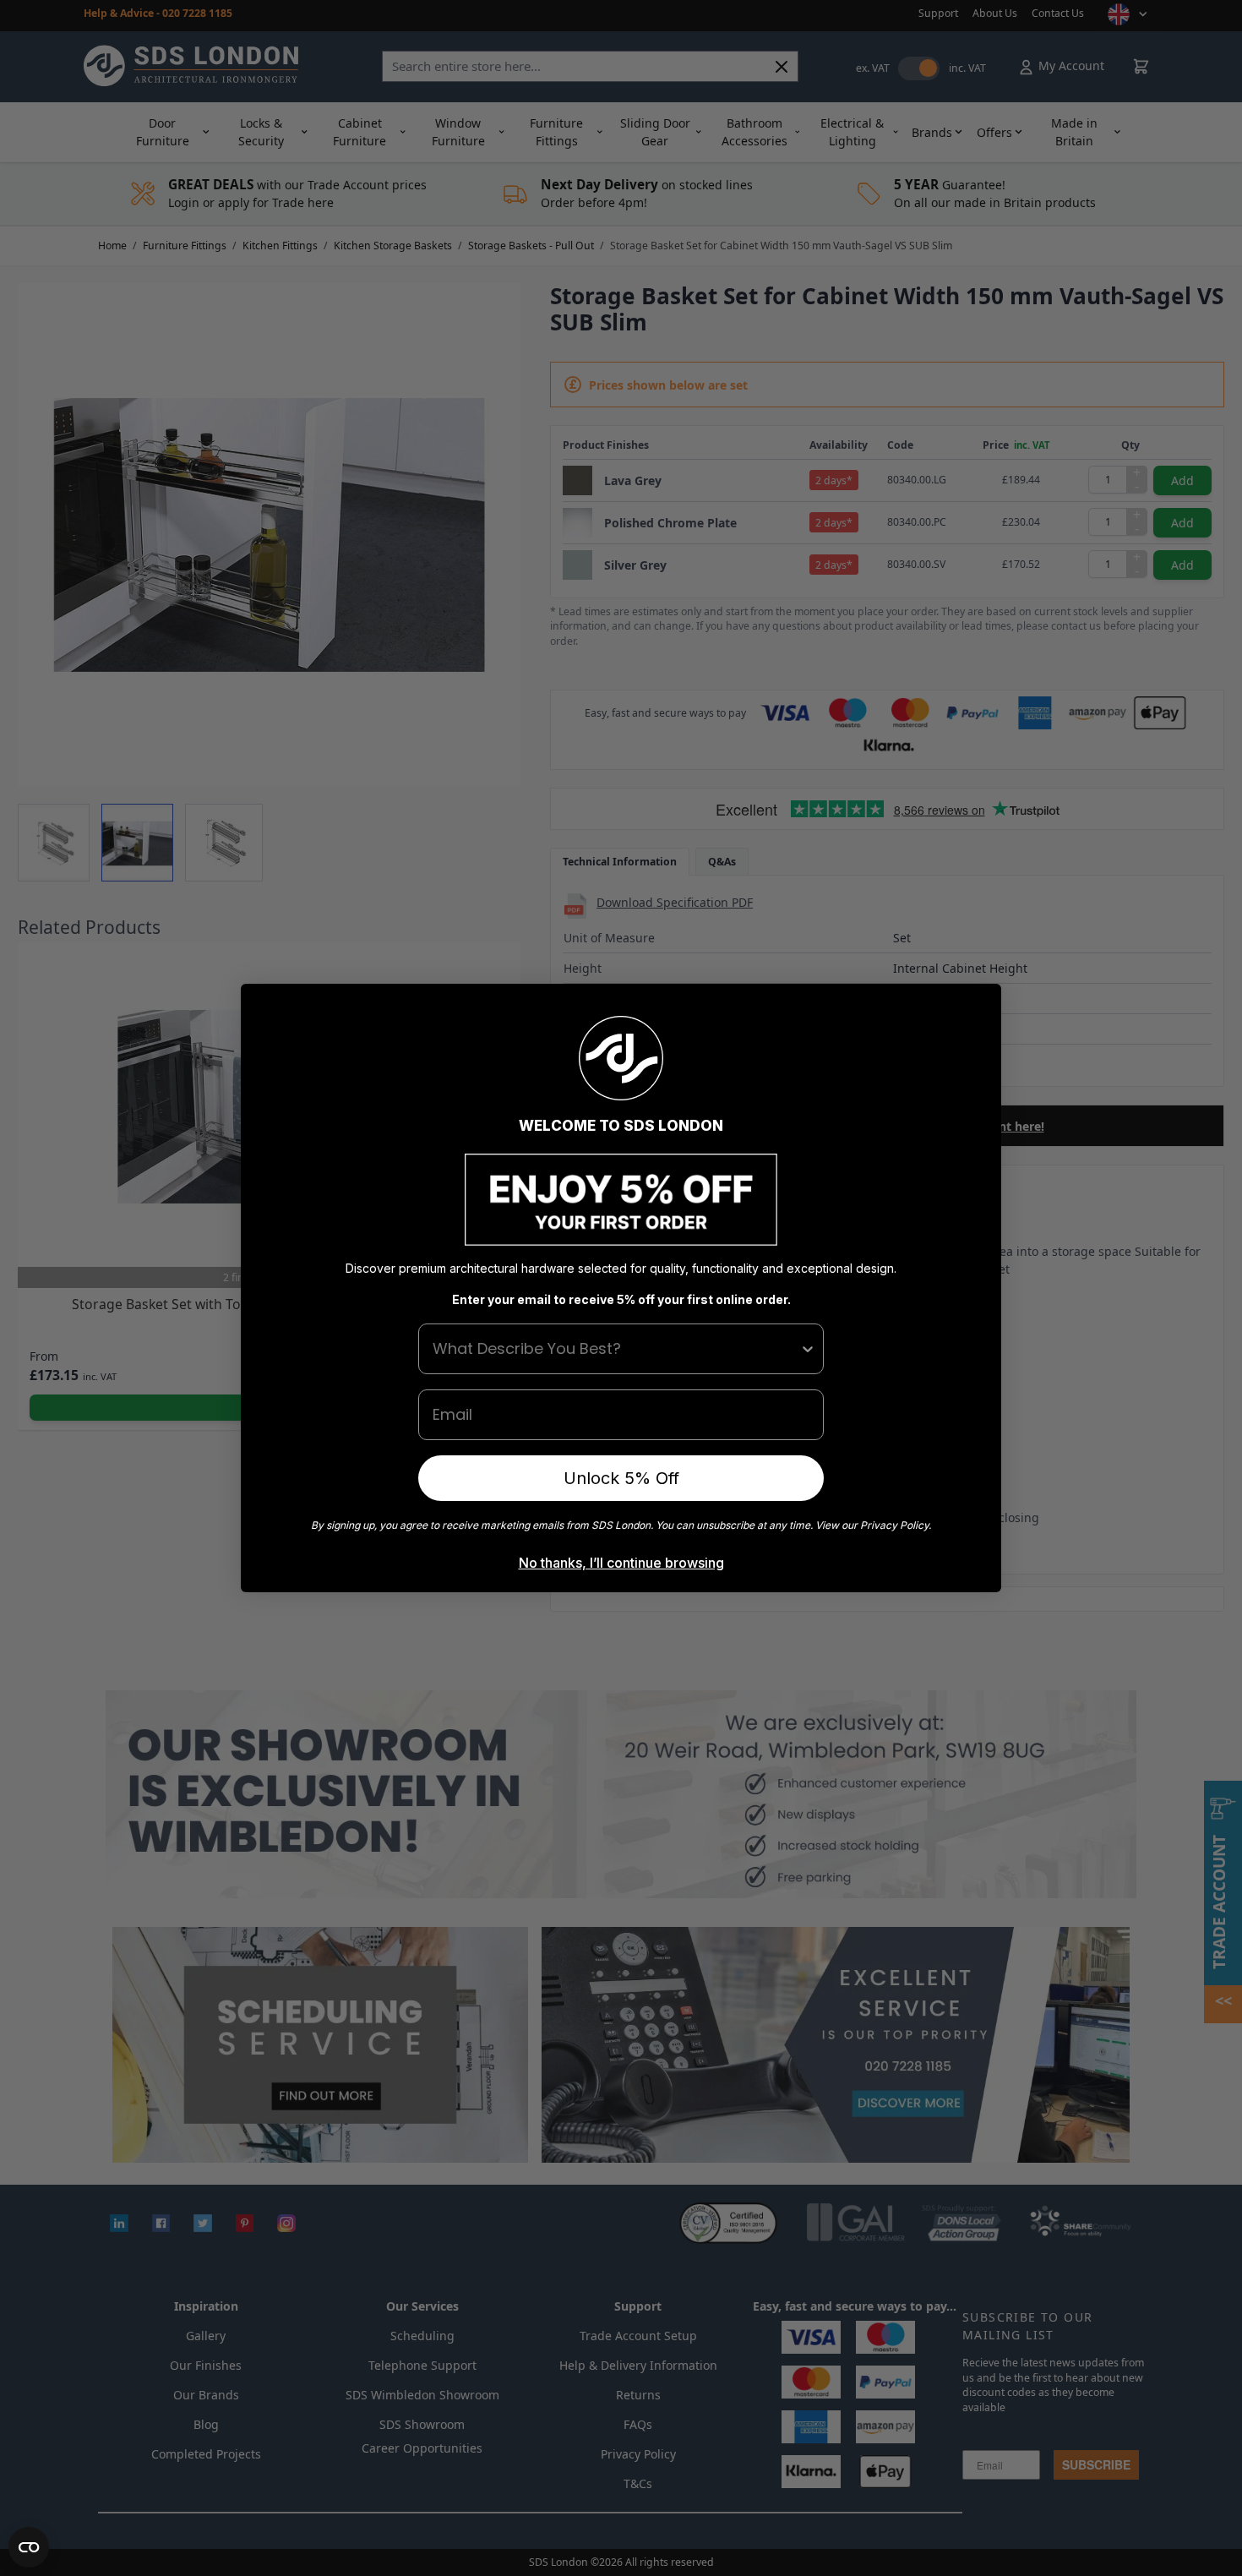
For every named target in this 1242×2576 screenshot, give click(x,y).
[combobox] (616, 1349)
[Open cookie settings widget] (29, 2547)
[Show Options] (808, 1349)
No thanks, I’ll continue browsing (621, 1563)
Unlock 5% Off (621, 1478)
